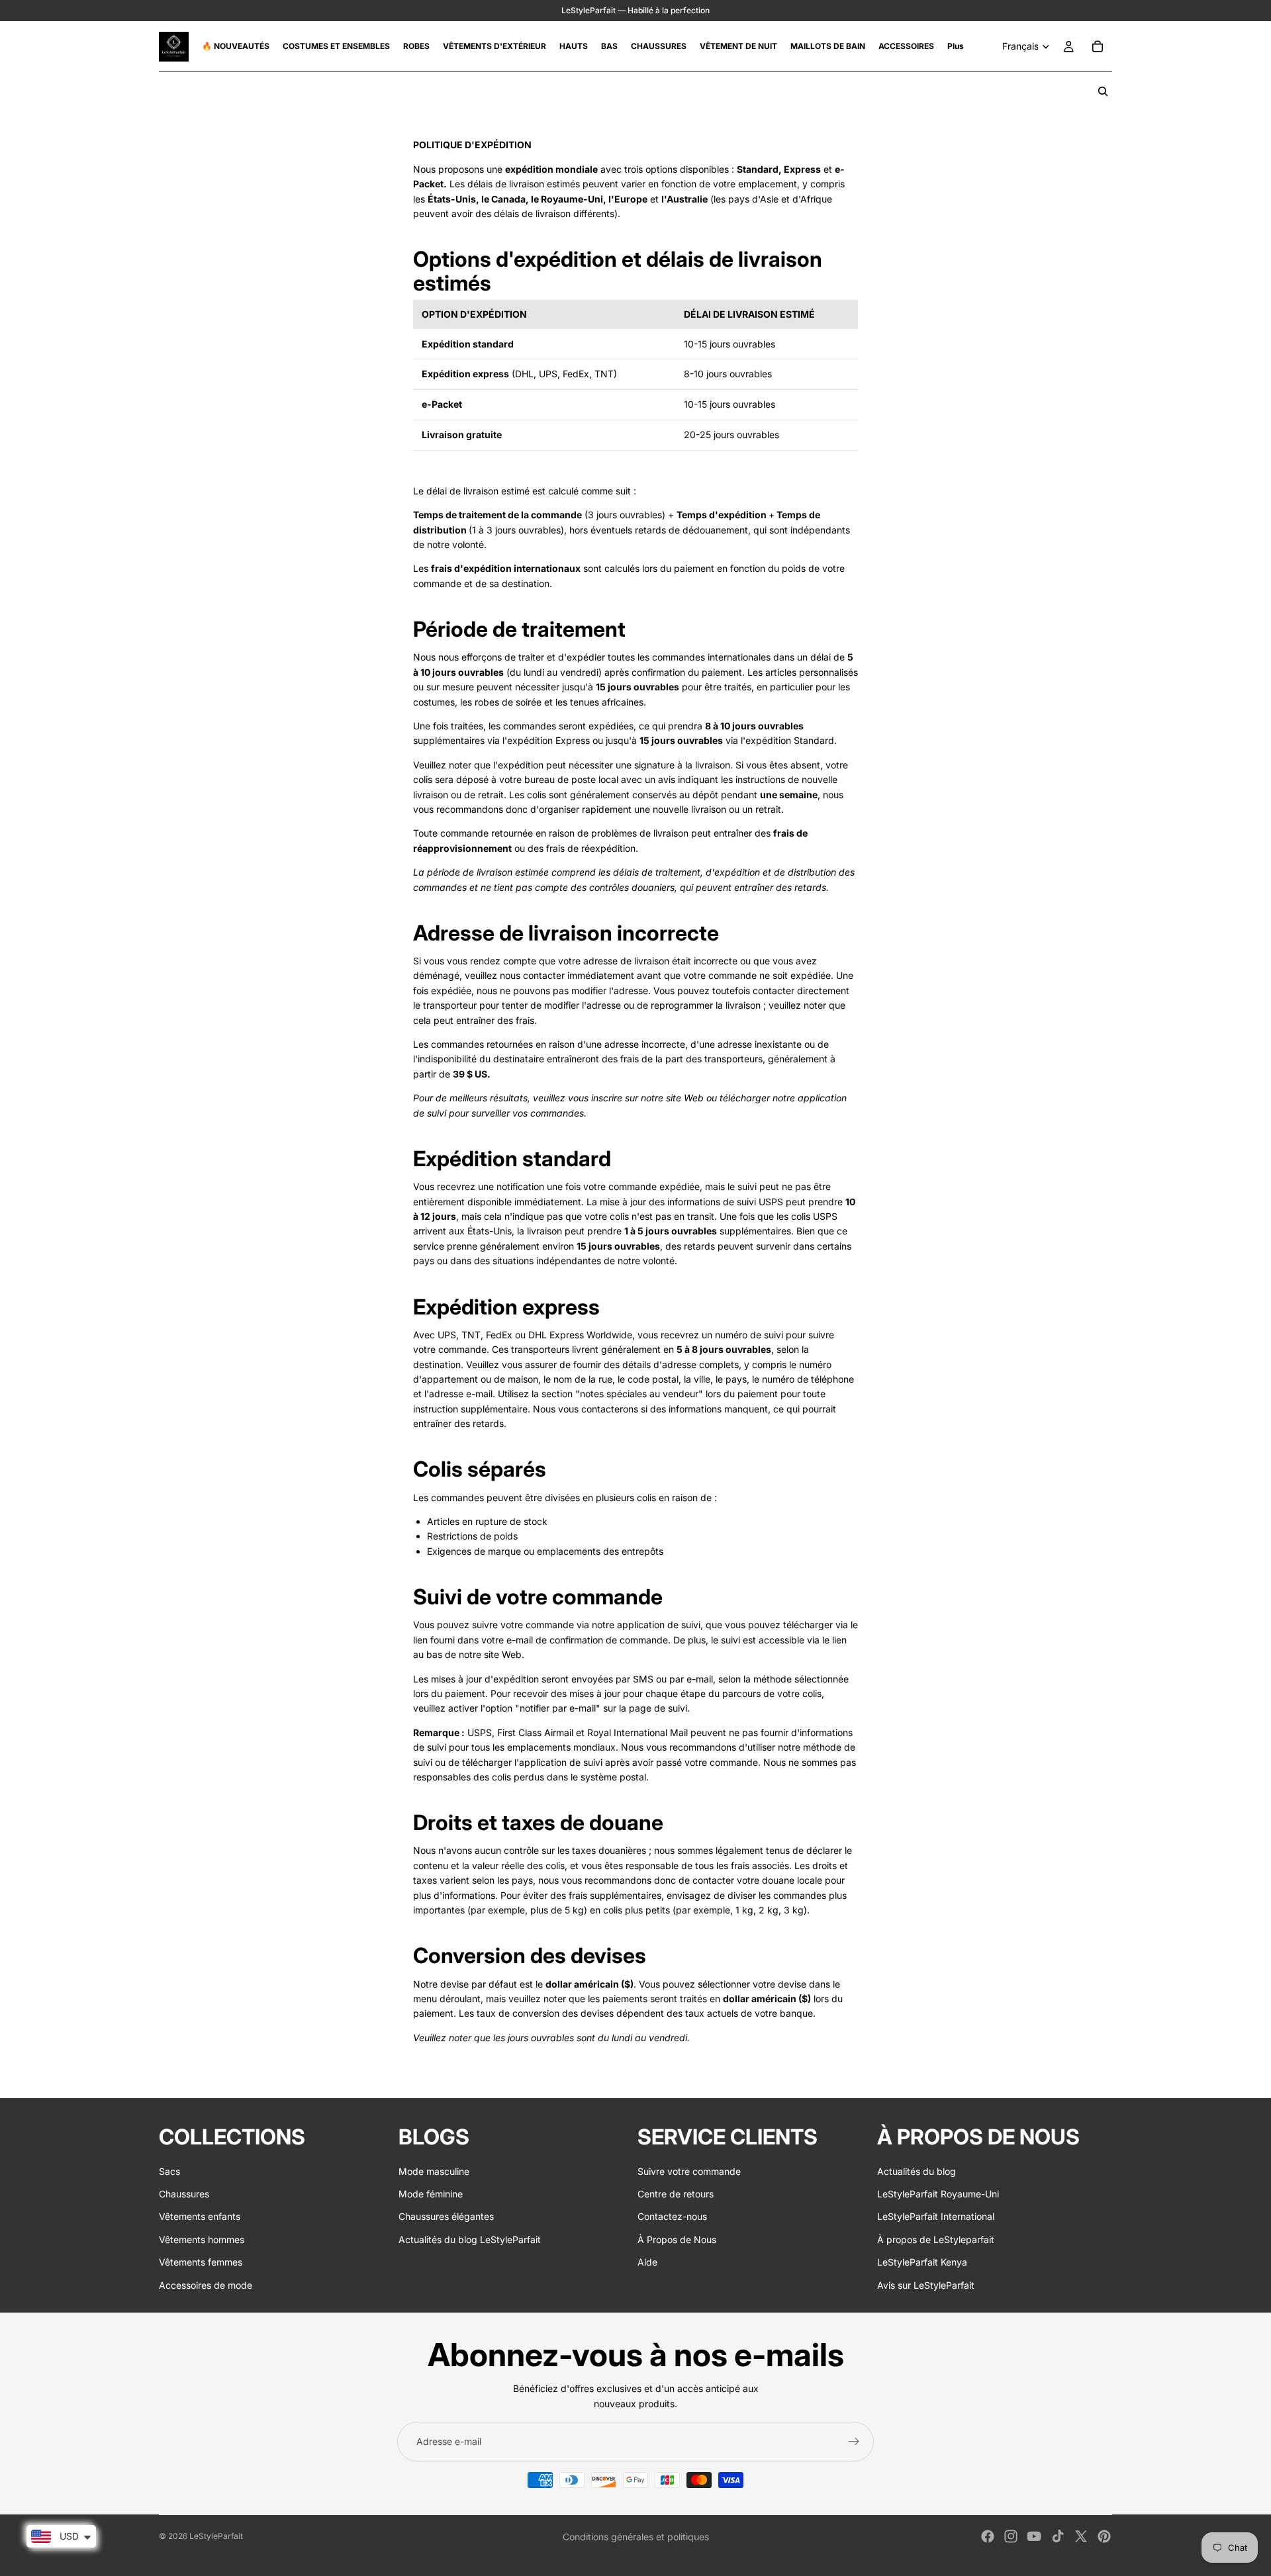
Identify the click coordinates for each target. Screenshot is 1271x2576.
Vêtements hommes (202, 2239)
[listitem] (956, 46)
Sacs (169, 2171)
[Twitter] (1081, 2536)
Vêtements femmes (201, 2262)
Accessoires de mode (206, 2285)
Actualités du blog (917, 2171)
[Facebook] (988, 2536)
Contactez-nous (672, 2217)
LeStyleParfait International (936, 2217)
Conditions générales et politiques (636, 2537)
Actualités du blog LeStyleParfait (470, 2239)
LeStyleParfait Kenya (922, 2262)
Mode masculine (434, 2171)
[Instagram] (1011, 2536)
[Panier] (1098, 46)
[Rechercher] (1103, 91)
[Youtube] (1034, 2536)
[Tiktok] (1058, 2536)
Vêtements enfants (200, 2217)
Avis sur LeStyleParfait (926, 2285)
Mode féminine (431, 2194)
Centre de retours (676, 2194)
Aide (647, 2262)
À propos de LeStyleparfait (936, 2239)
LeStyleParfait (216, 2536)
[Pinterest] (1104, 2536)
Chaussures (184, 2194)
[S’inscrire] (854, 2442)
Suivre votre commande (689, 2171)
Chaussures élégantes (446, 2217)
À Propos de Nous (677, 2239)
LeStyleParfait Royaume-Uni (938, 2194)
